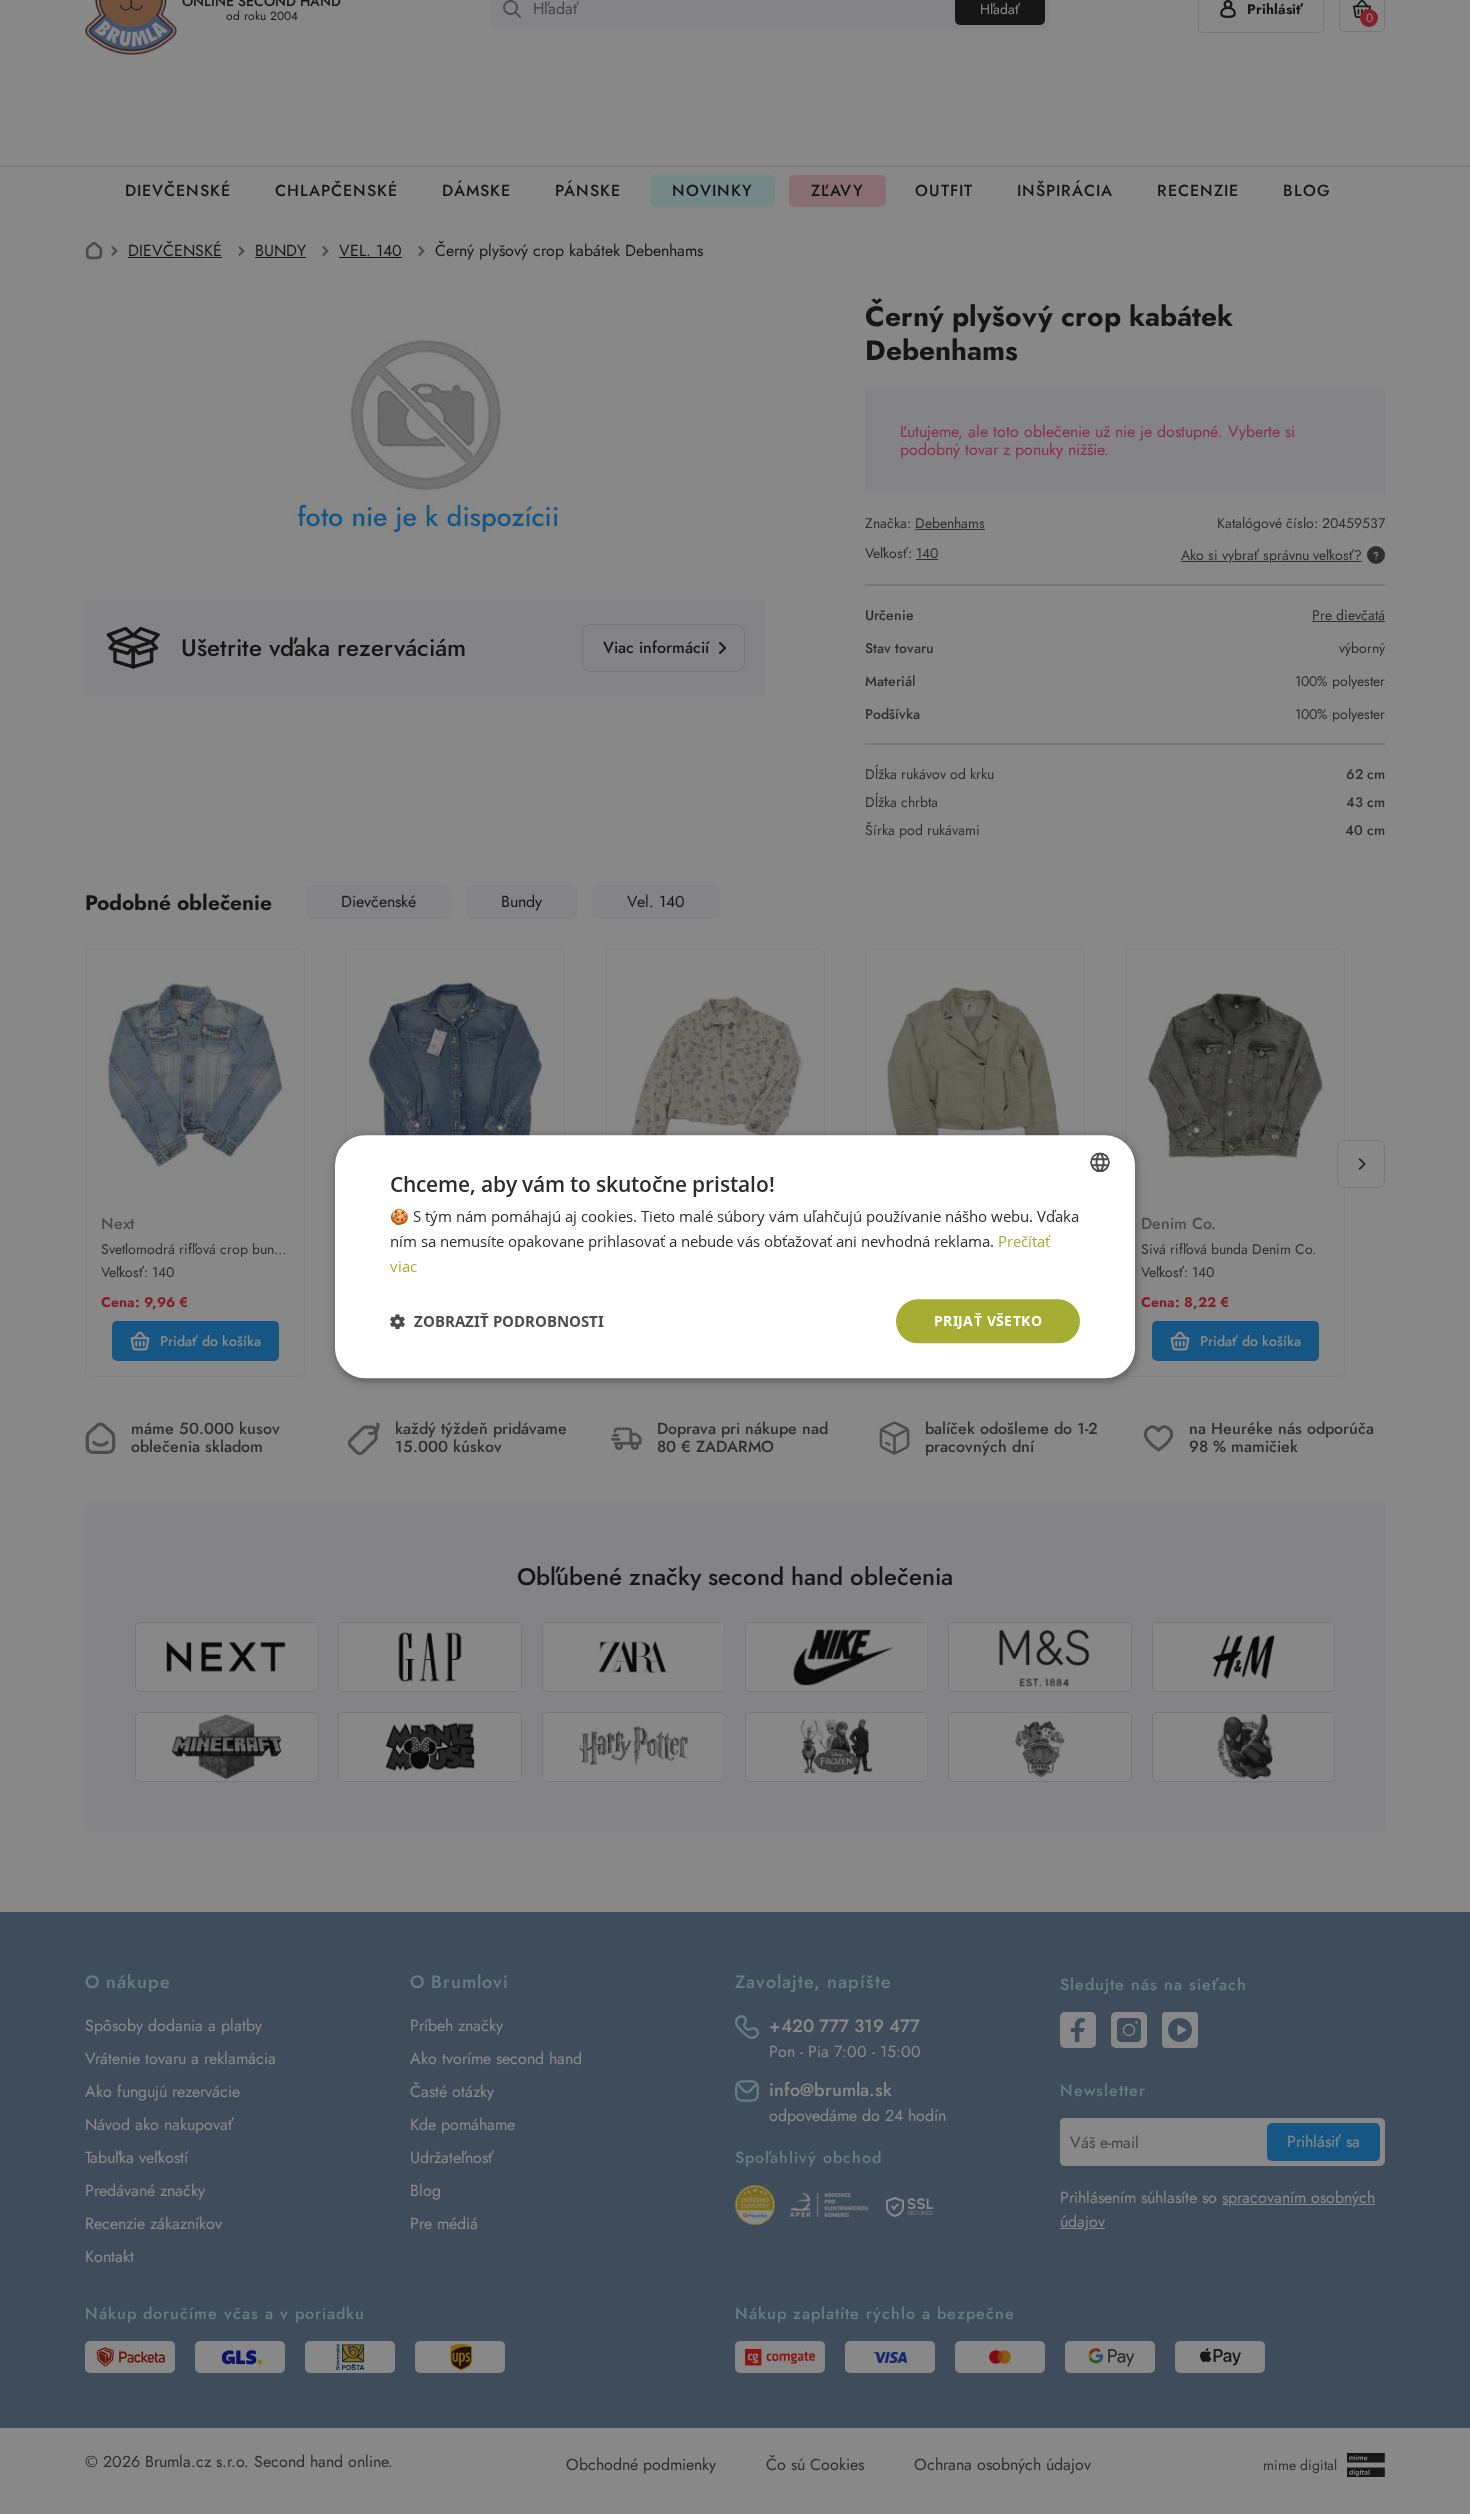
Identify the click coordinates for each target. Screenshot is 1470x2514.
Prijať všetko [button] (988, 1320)
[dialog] (735, 1257)
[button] (497, 1321)
